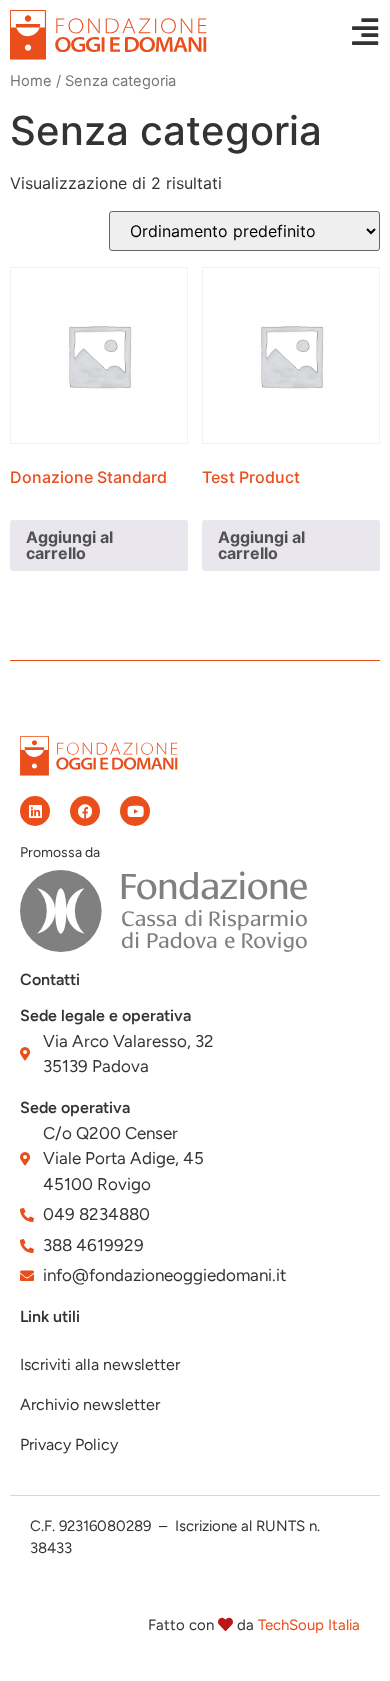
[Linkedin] (35, 811)
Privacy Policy (69, 1444)
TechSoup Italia (309, 1625)
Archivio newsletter (90, 1404)
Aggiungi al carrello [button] (69, 545)
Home (31, 81)
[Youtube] (135, 811)
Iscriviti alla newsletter (100, 1364)
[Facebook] (85, 811)
